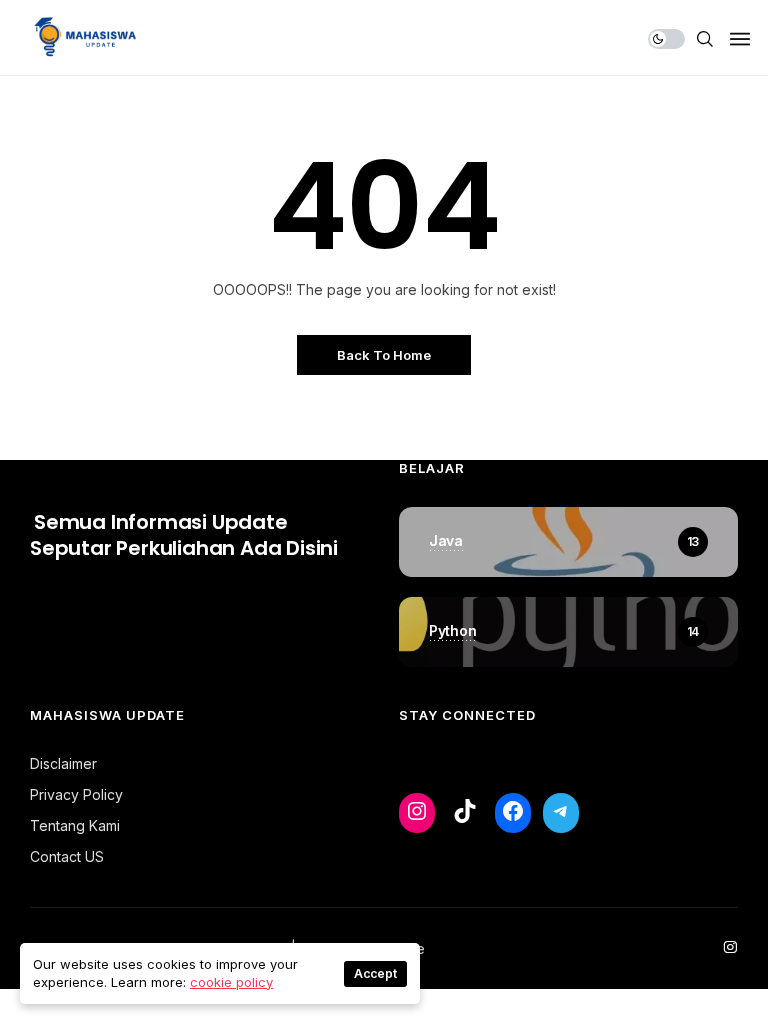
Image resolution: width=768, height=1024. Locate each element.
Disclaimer (63, 763)
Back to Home (384, 355)
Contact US (67, 856)
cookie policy (231, 982)
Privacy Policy (76, 794)
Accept (375, 973)
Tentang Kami (75, 825)
